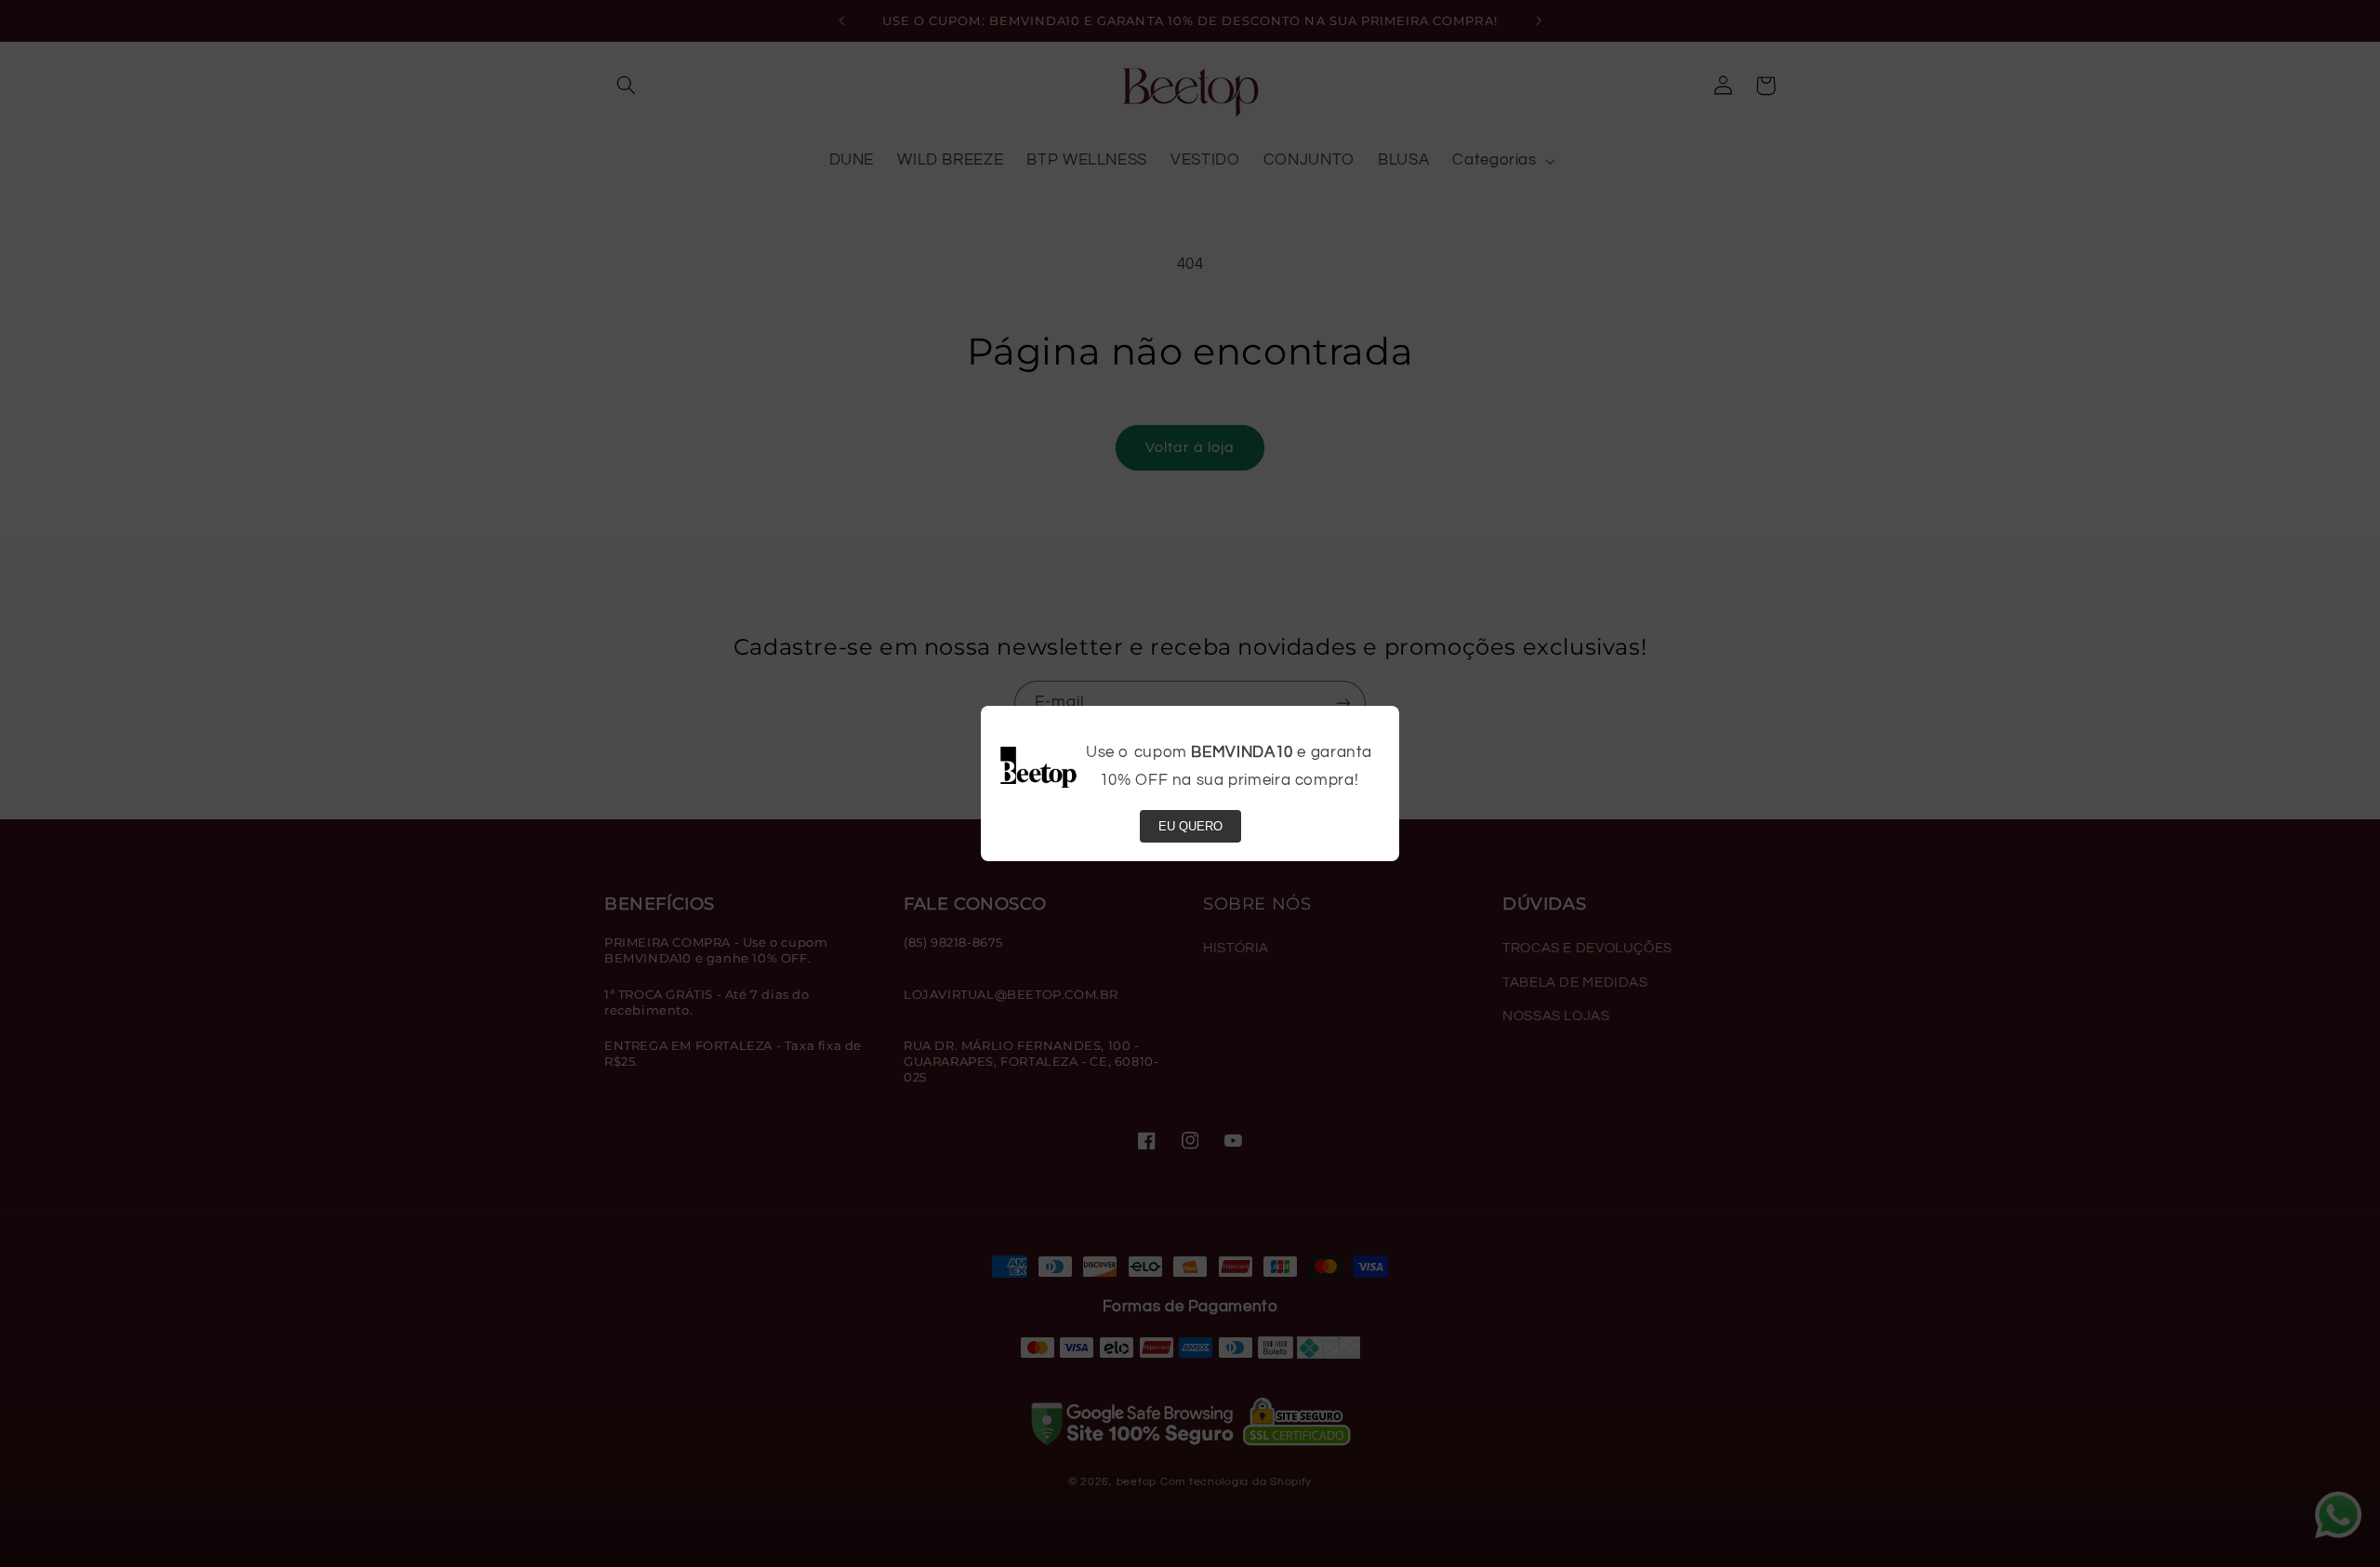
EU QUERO (1190, 826)
